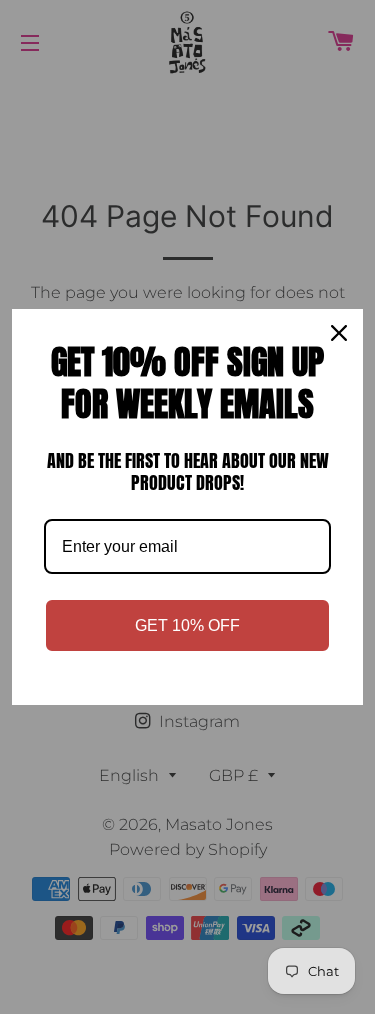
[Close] (339, 333)
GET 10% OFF (187, 625)
